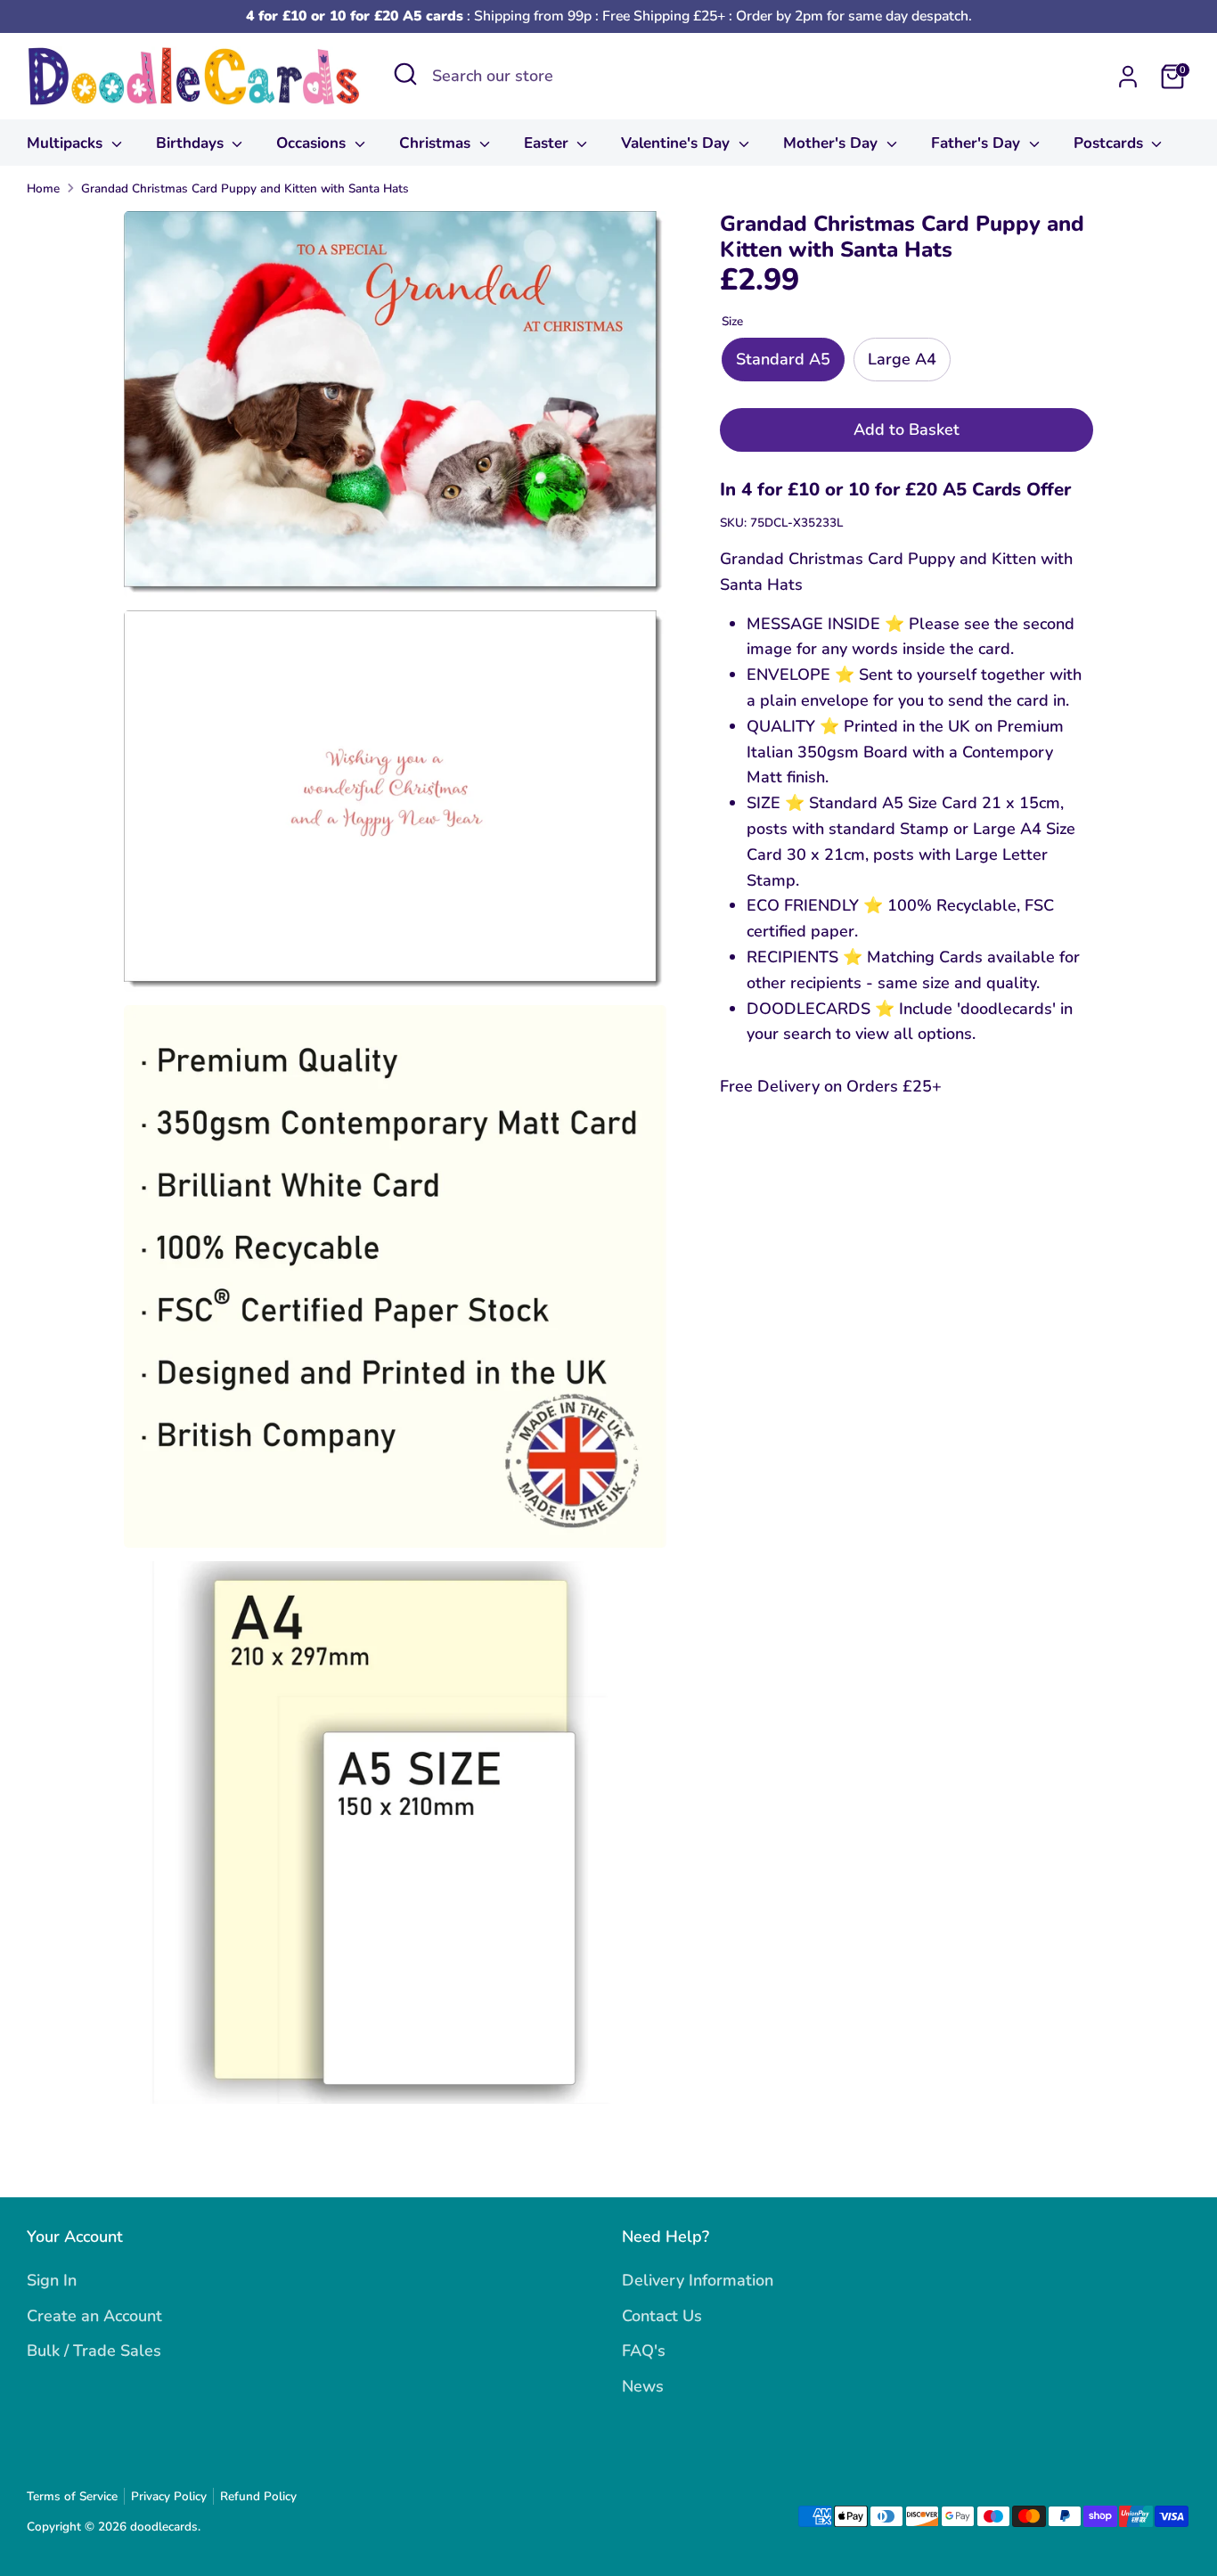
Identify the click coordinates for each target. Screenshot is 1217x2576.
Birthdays (192, 143)
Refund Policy (258, 2496)
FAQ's (644, 2351)
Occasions (313, 143)
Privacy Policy (169, 2496)
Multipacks (67, 143)
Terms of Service (72, 2496)
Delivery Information (698, 2280)
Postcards (1111, 143)
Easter (548, 143)
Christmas (437, 143)
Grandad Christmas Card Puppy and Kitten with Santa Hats (245, 188)
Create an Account (94, 2316)
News (643, 2386)
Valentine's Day (678, 143)
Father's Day (978, 143)
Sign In (52, 2280)
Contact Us (662, 2316)
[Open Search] (405, 74)
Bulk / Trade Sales (94, 2351)
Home (43, 188)
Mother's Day (833, 143)
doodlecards (164, 2527)
